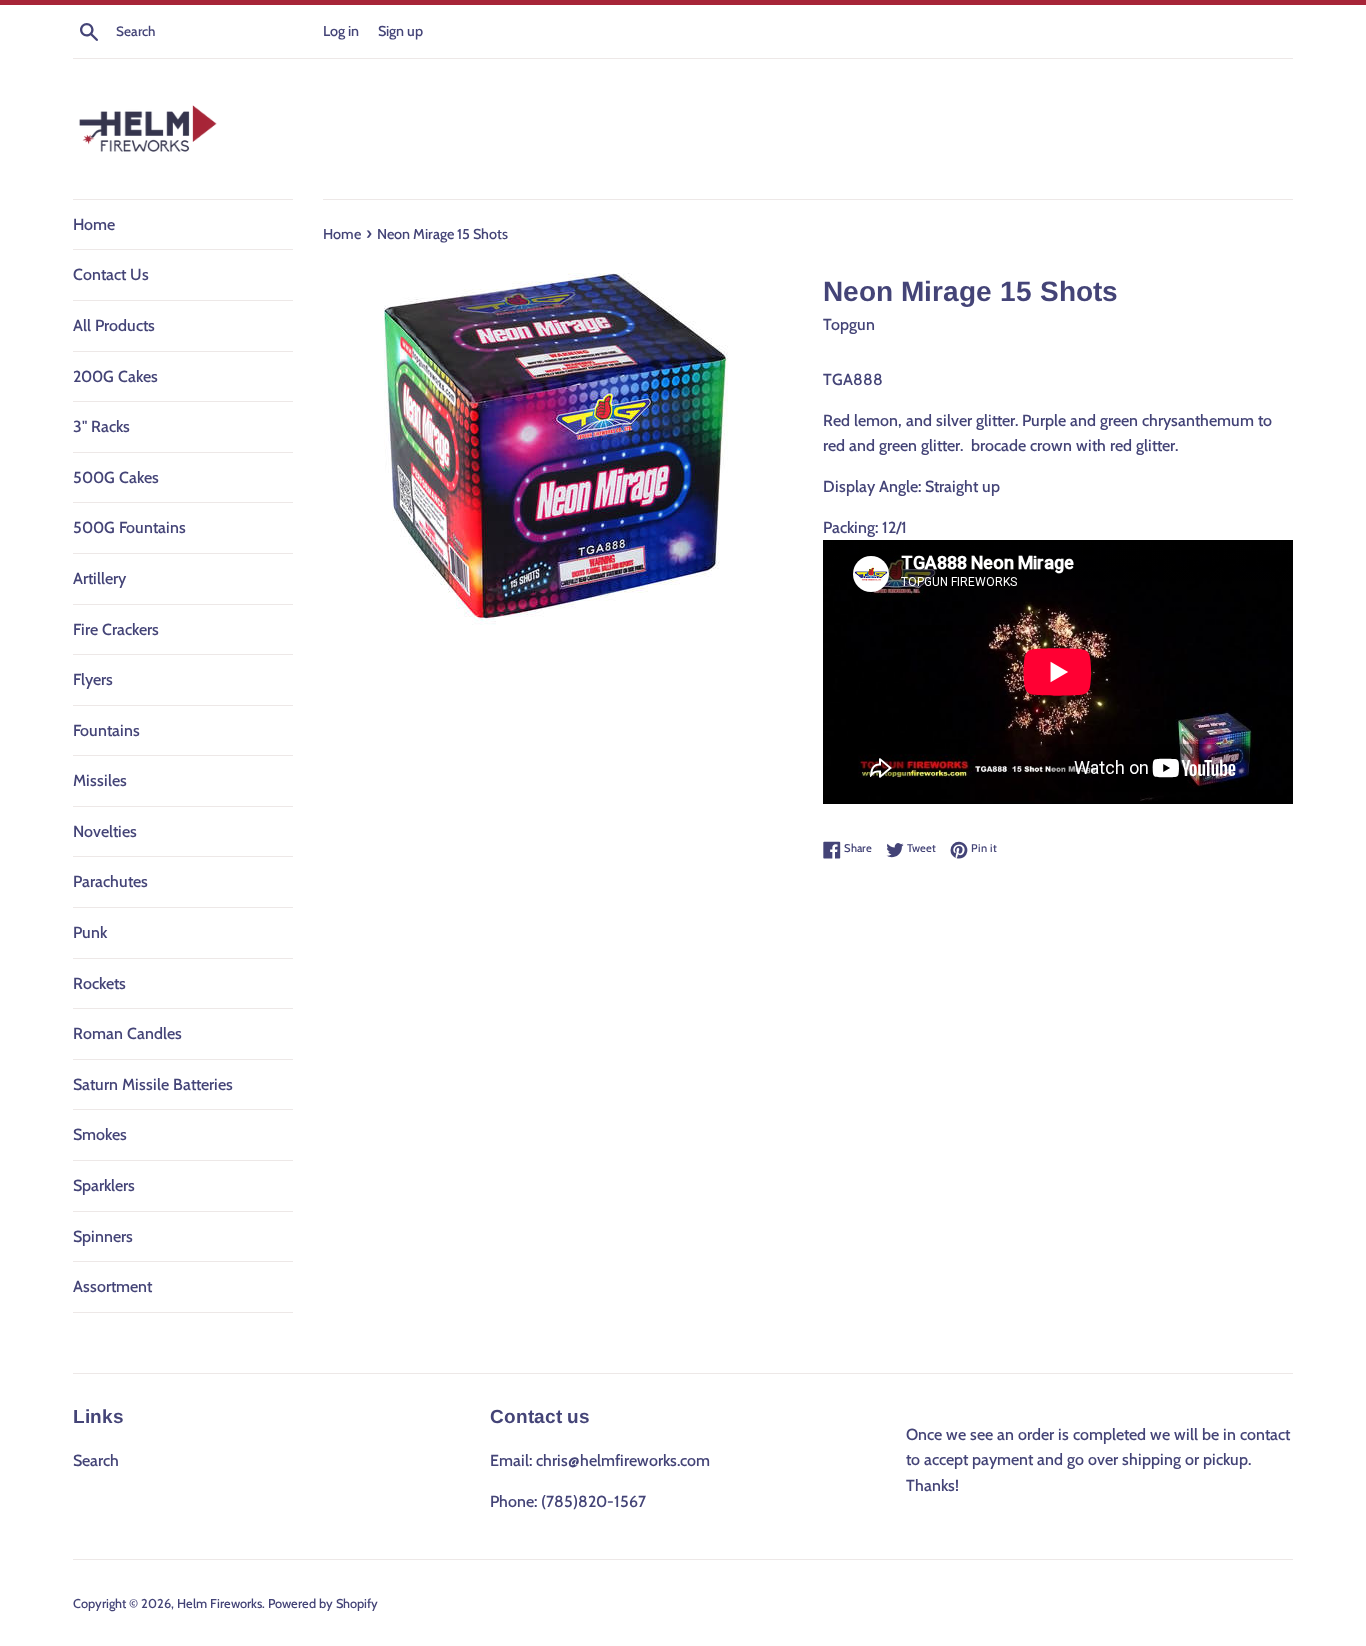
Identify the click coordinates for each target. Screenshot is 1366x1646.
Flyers (93, 679)
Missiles (100, 780)
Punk (90, 932)
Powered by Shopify (323, 1603)
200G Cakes (115, 376)
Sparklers (104, 1185)
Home (94, 224)
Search (96, 1460)
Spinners (103, 1236)
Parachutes (110, 881)
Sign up (400, 31)
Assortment (112, 1286)
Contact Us (111, 274)
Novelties (105, 831)
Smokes (100, 1134)
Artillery (99, 578)
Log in (341, 31)
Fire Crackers (116, 629)
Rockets (99, 983)
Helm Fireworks (219, 1603)
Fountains (106, 730)
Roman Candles (127, 1033)
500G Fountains (129, 527)
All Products (114, 325)
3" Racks (101, 426)
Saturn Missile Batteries (153, 1084)
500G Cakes (116, 477)
